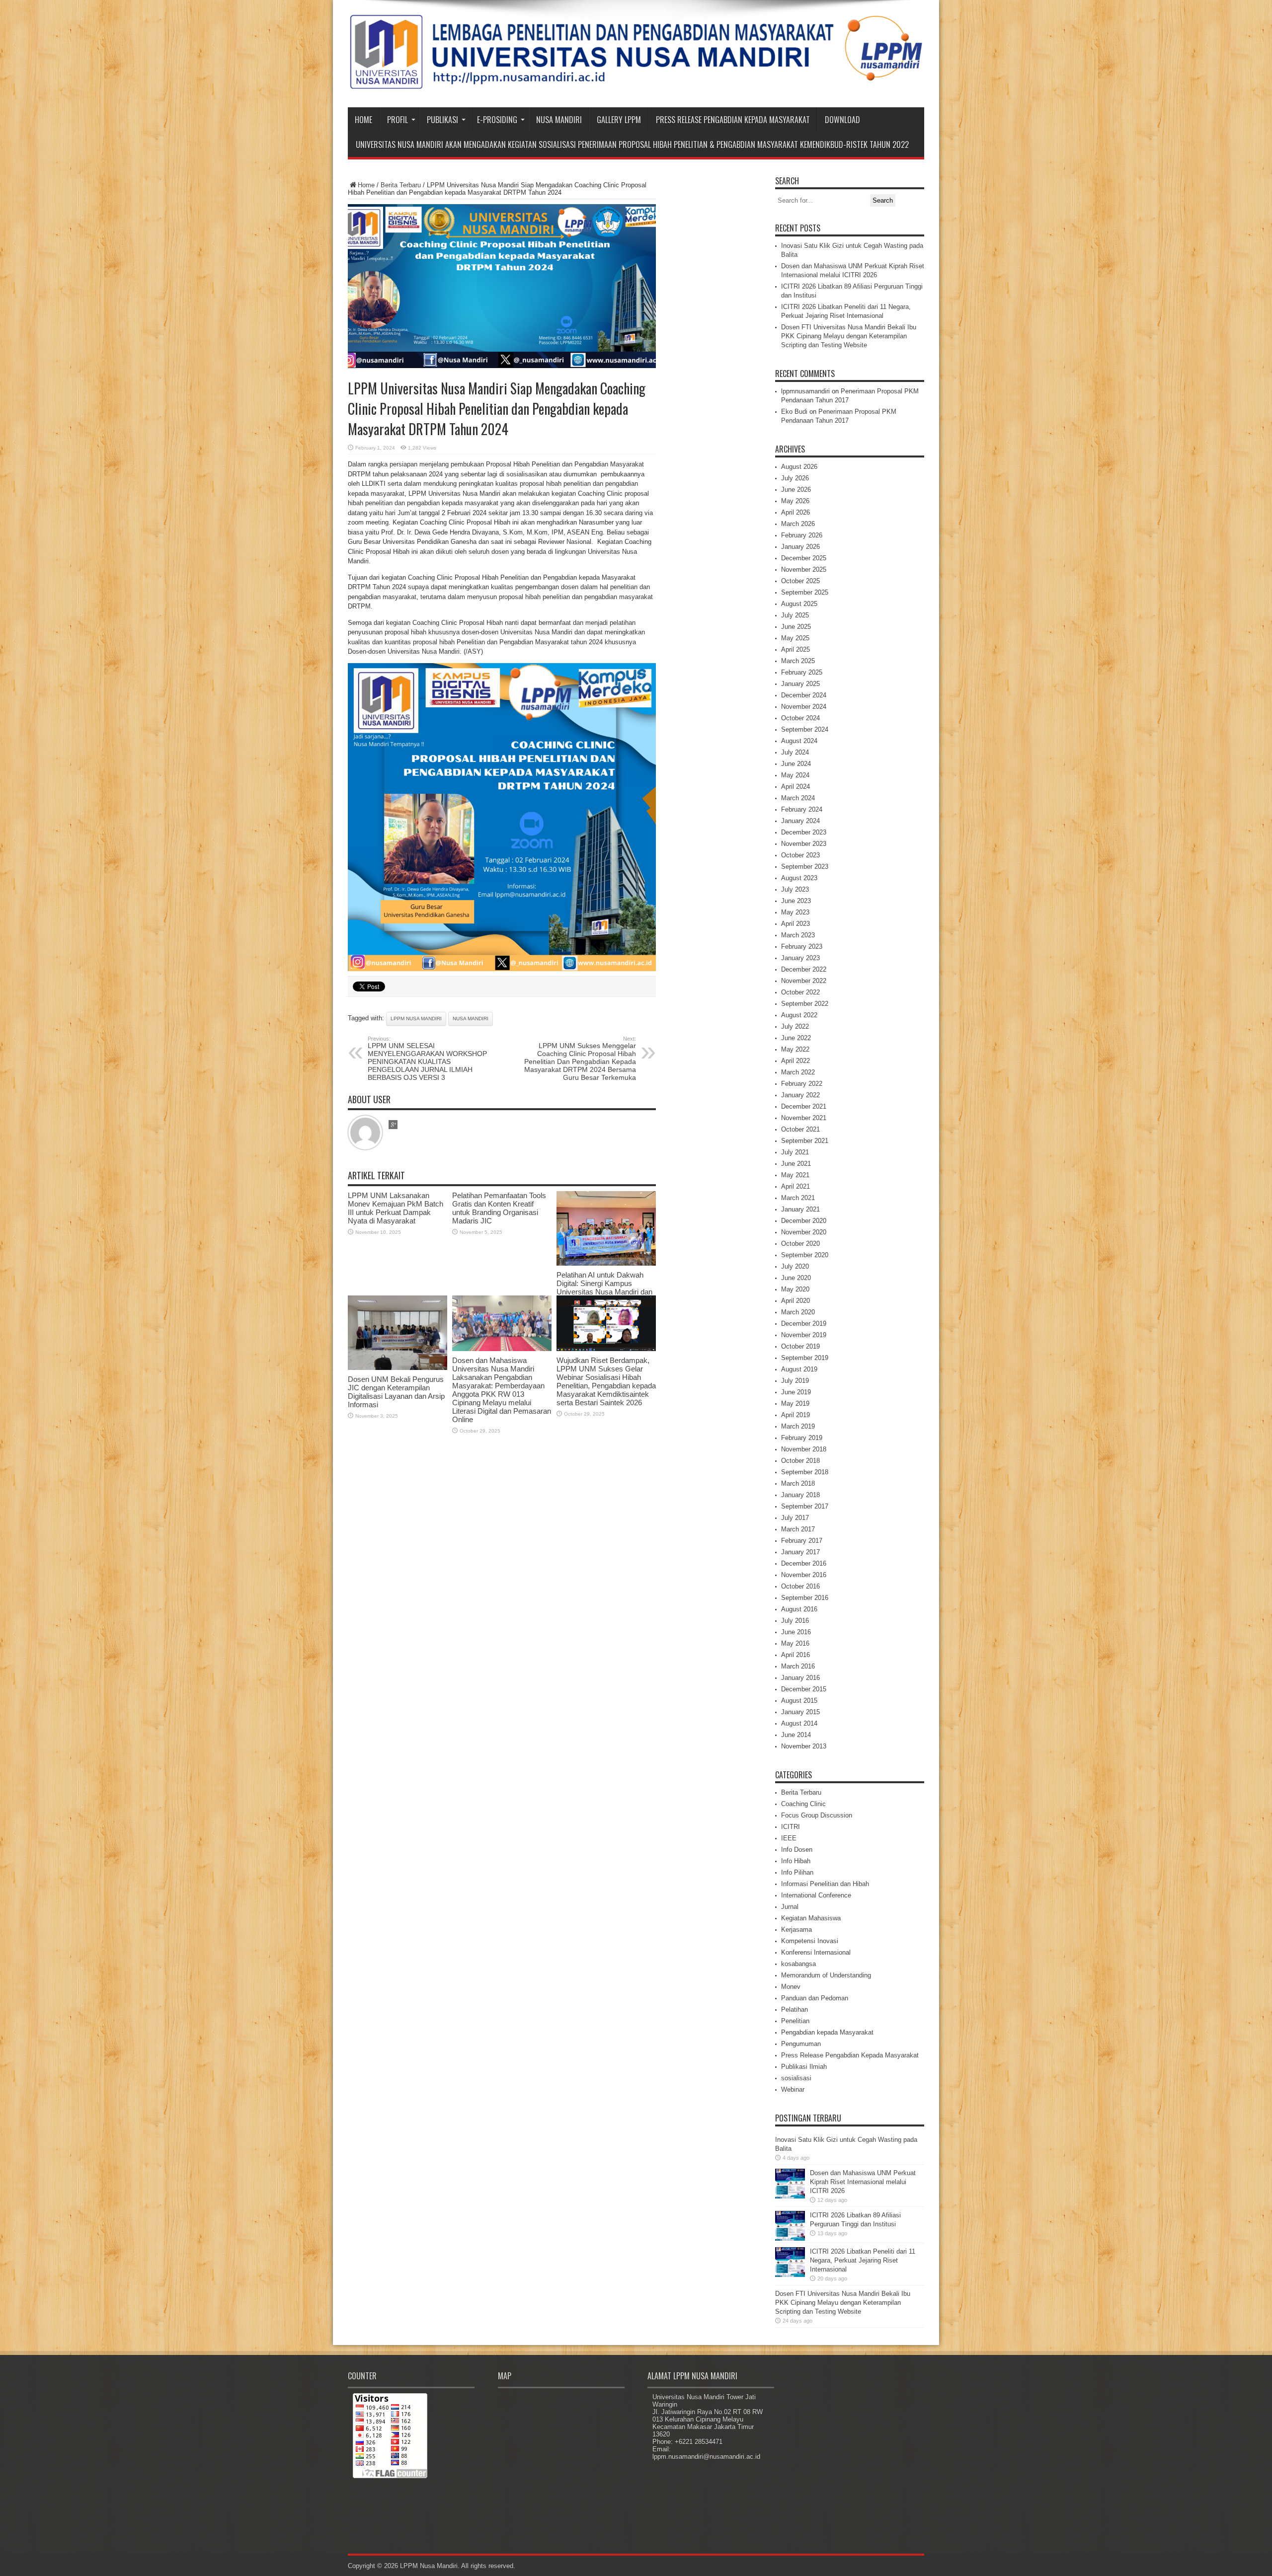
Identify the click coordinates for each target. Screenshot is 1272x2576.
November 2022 (804, 981)
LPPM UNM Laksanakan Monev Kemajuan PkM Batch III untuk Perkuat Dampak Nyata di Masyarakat (396, 1208)
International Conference (816, 1895)
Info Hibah (796, 1861)
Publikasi (442, 120)
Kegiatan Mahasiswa (811, 1918)
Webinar (793, 2089)
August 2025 (799, 604)
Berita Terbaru (401, 185)
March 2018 (798, 1483)
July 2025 (795, 615)
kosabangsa (798, 1964)
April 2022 (795, 1061)
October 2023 (800, 855)
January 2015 (800, 1712)
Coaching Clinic (803, 1804)
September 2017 (805, 1506)
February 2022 (802, 1084)
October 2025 (800, 581)
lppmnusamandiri (805, 391)
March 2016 (798, 1666)
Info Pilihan (797, 1872)
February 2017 (802, 1541)
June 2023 (796, 901)
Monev (791, 1987)
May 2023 (795, 912)
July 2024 (795, 752)
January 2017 (800, 1552)
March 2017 (798, 1529)
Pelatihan (795, 2009)
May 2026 (795, 501)
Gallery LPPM (619, 120)
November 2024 (804, 707)
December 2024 (804, 695)
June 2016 (796, 1632)
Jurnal (790, 1907)
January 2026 (800, 547)
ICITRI (791, 1827)
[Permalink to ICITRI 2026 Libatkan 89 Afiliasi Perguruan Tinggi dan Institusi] (790, 2238)
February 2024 (802, 809)
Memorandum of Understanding (826, 1975)
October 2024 (800, 718)
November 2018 (804, 1449)
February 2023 (802, 947)
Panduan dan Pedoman (815, 1998)
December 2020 (804, 1221)
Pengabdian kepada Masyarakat (827, 2032)
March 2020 (798, 1312)
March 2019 (798, 1426)
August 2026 (799, 467)
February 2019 (802, 1438)
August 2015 (799, 1701)
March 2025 (798, 661)
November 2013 (804, 1746)
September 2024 (805, 729)
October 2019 (800, 1346)
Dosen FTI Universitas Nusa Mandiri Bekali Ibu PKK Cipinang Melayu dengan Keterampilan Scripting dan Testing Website (849, 336)
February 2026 (802, 535)
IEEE (789, 1838)
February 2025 (802, 672)
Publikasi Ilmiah (804, 2067)
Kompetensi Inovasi (810, 1941)
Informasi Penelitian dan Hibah (825, 1884)
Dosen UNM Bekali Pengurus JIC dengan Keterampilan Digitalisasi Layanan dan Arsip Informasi (396, 1392)
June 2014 (796, 1735)
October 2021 (800, 1129)
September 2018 (805, 1472)
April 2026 (795, 512)
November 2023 (804, 844)
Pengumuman (801, 2044)
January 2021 (800, 1209)
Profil (397, 120)
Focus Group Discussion (817, 1815)
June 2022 (796, 1038)
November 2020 (804, 1232)
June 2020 (796, 1278)
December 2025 (804, 558)
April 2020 (795, 1301)
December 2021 (804, 1106)
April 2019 (795, 1415)
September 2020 (805, 1255)
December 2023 (804, 832)
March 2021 (798, 1198)
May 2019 (795, 1403)
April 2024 (795, 787)
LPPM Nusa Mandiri (416, 1019)
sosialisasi (796, 2078)
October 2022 (800, 992)
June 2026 (796, 490)
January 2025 (800, 684)
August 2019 (799, 1369)
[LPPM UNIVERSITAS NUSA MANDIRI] (636, 82)
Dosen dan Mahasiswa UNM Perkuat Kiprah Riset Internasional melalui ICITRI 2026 (863, 2182)
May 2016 (795, 1643)
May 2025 (795, 638)
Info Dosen (797, 1850)
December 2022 (804, 969)
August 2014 (799, 1723)
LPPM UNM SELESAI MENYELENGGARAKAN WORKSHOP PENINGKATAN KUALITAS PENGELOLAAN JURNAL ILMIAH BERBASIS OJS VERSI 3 (427, 1059)
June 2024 (796, 764)
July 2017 (795, 1518)
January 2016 (800, 1678)
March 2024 (798, 798)
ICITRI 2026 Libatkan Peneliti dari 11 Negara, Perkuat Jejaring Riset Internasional (863, 2260)
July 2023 (795, 889)
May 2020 (795, 1289)
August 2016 (799, 1609)
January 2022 (800, 1095)
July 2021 (795, 1152)
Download (842, 120)
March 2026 (798, 524)
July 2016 (795, 1621)
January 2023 (800, 958)
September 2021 (805, 1141)
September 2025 (805, 592)
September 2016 (805, 1598)
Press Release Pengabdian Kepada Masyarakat (733, 120)
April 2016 (795, 1655)
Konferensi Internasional (816, 1952)
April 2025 (795, 649)
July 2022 (795, 1026)
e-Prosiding (497, 120)
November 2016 (804, 1575)
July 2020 (795, 1266)
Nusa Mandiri (559, 120)
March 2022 (798, 1072)
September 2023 (805, 867)
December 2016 (804, 1563)
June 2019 (796, 1392)
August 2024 (799, 741)
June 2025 (796, 627)
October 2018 (800, 1461)
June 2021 (796, 1164)
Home (363, 120)
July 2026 (795, 478)
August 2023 (799, 878)
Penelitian (795, 2021)
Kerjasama (796, 1930)
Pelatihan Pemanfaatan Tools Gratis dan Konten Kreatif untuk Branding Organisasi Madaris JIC (499, 1208)
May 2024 (795, 775)
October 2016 (800, 1586)
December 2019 (804, 1324)
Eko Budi (794, 412)
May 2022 (795, 1049)
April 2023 (795, 924)
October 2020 (800, 1244)
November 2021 (804, 1118)
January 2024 (800, 821)
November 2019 (804, 1335)
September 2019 (805, 1358)
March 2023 (798, 935)
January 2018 (800, 1495)
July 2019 (795, 1381)
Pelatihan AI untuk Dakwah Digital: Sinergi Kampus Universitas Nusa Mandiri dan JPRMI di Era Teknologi (604, 1288)
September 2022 (805, 1004)
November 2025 (804, 569)
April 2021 (795, 1186)
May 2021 (795, 1175)
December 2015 (804, 1689)
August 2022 (799, 1015)
